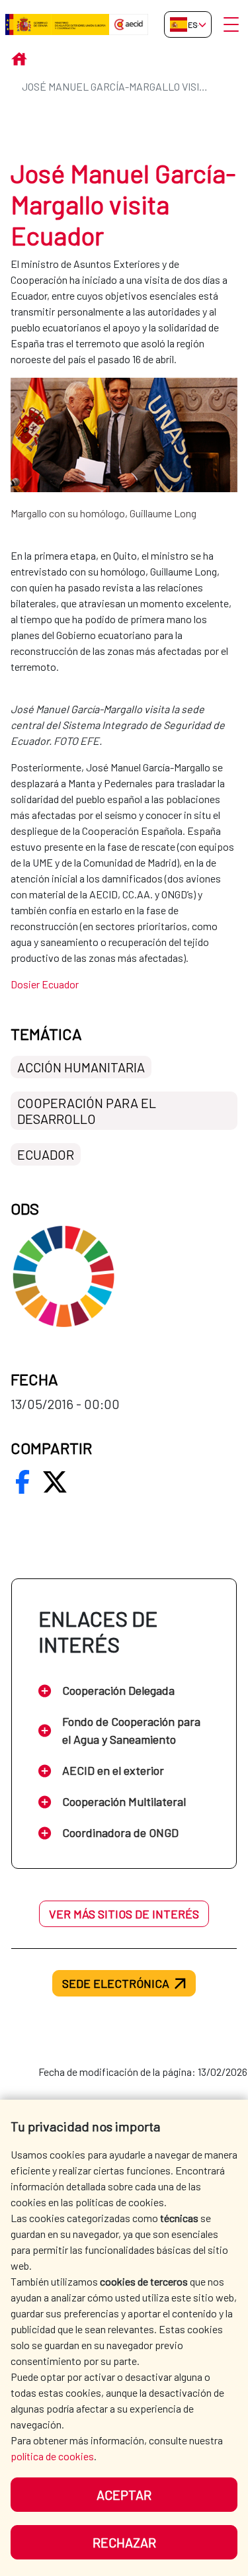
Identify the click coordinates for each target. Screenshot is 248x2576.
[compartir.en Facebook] (22, 1482)
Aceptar (124, 2495)
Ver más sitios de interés (124, 1914)
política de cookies (52, 2456)
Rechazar (124, 2542)
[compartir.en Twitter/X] (55, 1482)
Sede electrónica (116, 1983)
